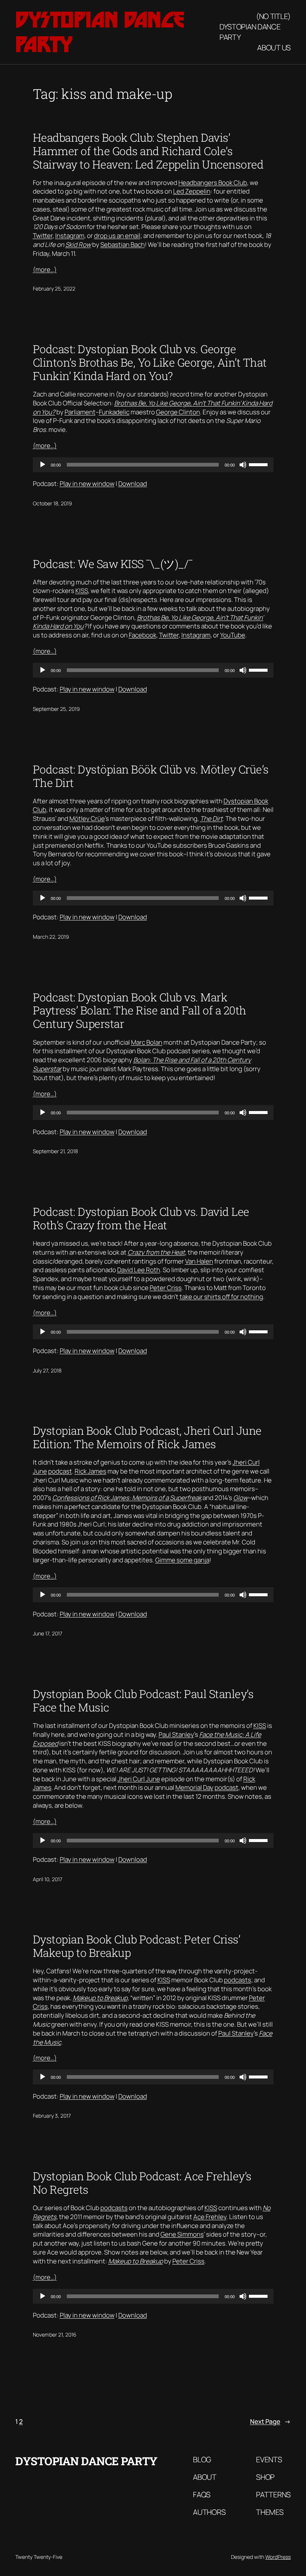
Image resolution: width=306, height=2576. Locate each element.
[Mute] (243, 465)
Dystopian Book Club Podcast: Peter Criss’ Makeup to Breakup (137, 1946)
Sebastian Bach (123, 244)
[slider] (259, 464)
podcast (60, 1471)
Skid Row (78, 244)
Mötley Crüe (87, 818)
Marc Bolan (147, 1042)
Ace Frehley (210, 2217)
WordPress (278, 2557)
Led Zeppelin (192, 191)
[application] (153, 465)
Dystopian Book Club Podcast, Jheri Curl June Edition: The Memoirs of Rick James (147, 1437)
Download (133, 484)
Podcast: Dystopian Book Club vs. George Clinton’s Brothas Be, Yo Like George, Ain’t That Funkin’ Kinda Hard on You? (150, 363)
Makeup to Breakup (100, 1998)
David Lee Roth (139, 1270)
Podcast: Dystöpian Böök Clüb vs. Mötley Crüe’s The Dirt (151, 776)
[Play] (43, 465)
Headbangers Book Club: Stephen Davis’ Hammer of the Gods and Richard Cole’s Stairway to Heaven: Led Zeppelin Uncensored (148, 151)
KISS (82, 591)
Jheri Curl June (139, 1779)
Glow (241, 1498)
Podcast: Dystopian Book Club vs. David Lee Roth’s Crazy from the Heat (141, 1218)
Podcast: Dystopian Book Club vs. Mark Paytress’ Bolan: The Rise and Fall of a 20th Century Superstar (140, 1011)
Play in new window (87, 484)
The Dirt (211, 818)
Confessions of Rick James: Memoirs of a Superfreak (127, 1498)
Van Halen (199, 1261)
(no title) (273, 16)
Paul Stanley (176, 1734)
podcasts (238, 1980)
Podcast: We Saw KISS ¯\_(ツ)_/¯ (113, 564)
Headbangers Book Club (213, 183)
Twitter (43, 236)
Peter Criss (166, 1288)
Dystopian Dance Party (250, 32)
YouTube (233, 635)
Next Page (270, 2421)
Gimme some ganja (182, 1560)
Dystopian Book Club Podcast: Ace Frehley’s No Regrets (142, 2183)
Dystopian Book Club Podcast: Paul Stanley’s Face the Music (143, 1701)
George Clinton (178, 412)
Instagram (70, 236)
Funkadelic (114, 412)
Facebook (143, 635)
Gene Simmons (182, 2234)
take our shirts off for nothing (221, 1297)
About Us (274, 48)
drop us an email (117, 236)
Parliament (80, 412)
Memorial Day (194, 1787)
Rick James (90, 1471)
